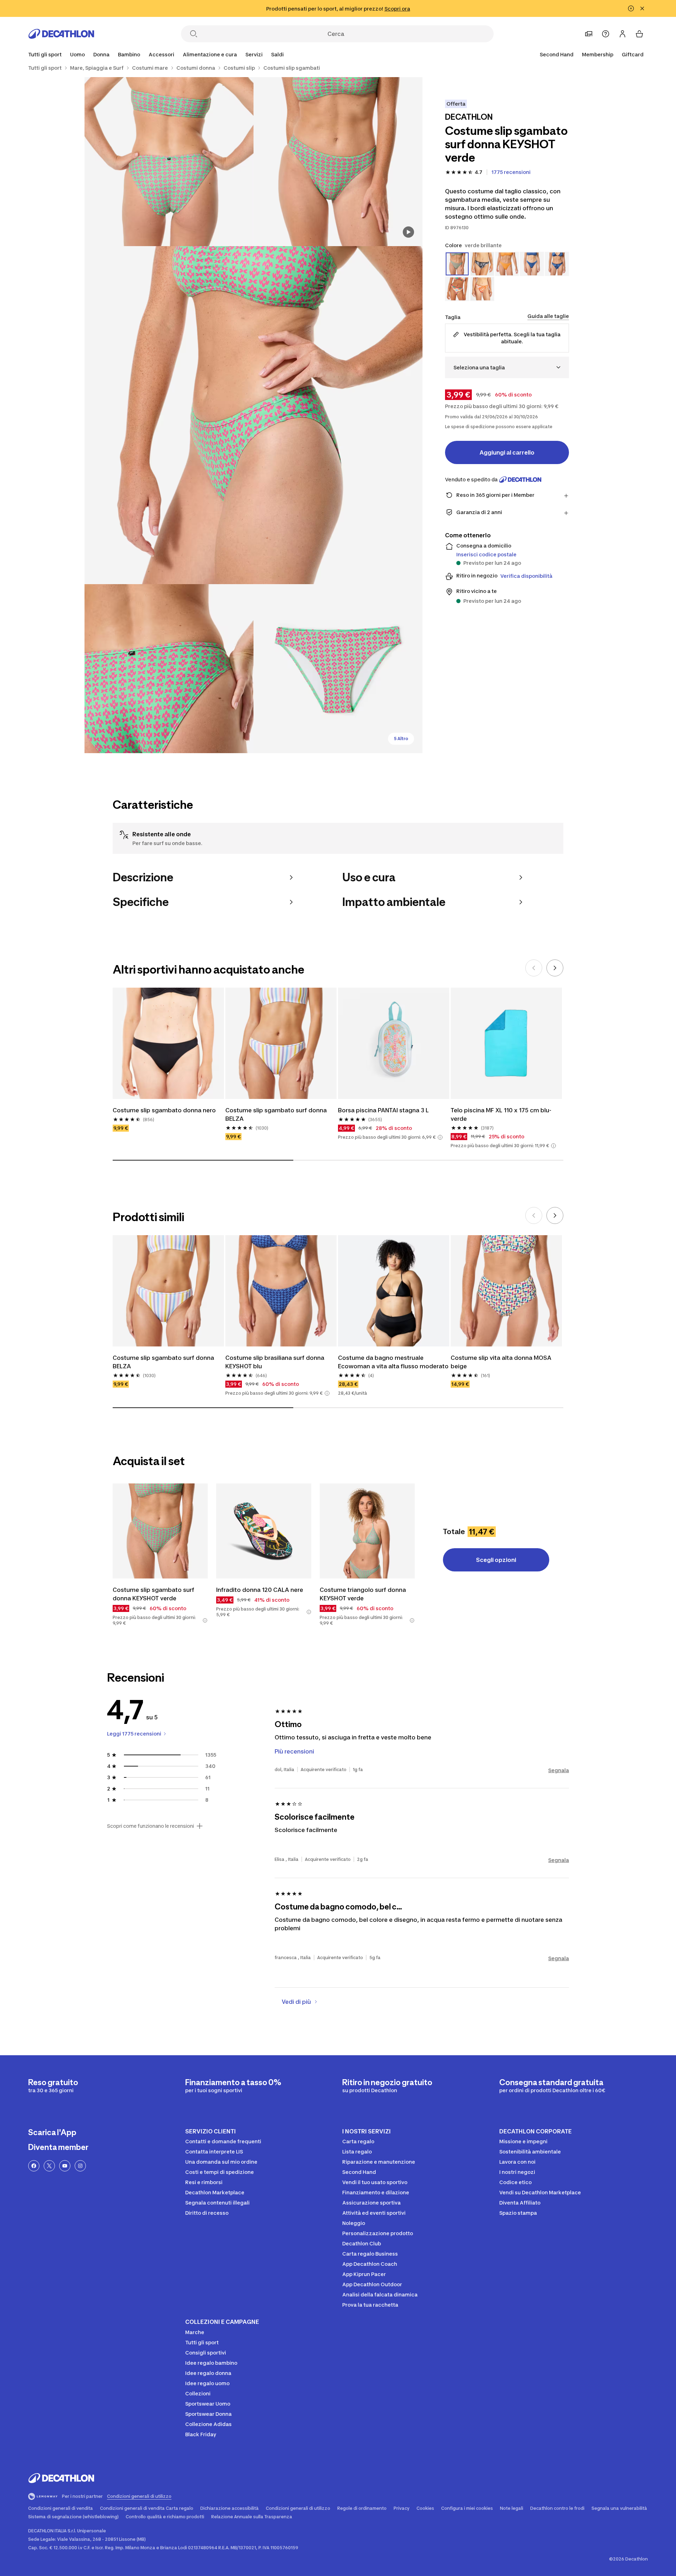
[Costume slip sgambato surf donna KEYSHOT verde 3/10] (254, 415)
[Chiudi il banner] (642, 8)
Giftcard (633, 54)
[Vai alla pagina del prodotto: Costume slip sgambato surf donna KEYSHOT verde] (160, 1531)
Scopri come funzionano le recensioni (151, 1826)
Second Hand (557, 54)
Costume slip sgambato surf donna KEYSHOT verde (154, 1594)
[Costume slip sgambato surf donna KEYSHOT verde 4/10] (169, 669)
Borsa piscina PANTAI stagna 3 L (383, 1110)
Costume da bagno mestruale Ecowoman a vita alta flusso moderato (393, 1362)
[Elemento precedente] (534, 968)
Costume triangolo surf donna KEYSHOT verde (364, 1594)
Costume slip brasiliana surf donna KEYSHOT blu (276, 1362)
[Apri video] (408, 232)
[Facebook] (34, 2166)
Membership (598, 54)
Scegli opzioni (496, 1560)
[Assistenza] (606, 34)
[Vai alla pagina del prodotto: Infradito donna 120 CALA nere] (264, 1531)
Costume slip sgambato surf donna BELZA (277, 1114)
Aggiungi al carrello (507, 452)
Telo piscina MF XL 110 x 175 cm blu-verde (501, 1114)
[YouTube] (65, 2166)
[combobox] (507, 367)
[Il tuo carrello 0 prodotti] (639, 34)
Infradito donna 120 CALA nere (260, 1590)
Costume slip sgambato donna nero (164, 1110)
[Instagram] (80, 2166)
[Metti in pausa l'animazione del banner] (631, 8)
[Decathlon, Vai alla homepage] (61, 34)
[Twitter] (49, 2166)
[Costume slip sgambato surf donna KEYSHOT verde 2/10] (169, 162)
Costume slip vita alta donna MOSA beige (502, 1362)
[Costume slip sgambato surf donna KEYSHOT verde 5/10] (338, 669)
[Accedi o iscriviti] (622, 34)
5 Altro (401, 739)
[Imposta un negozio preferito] (589, 34)
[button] (440, 1137)
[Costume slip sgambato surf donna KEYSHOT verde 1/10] (338, 162)
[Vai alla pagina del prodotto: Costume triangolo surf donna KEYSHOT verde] (367, 1531)
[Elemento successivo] (555, 968)
